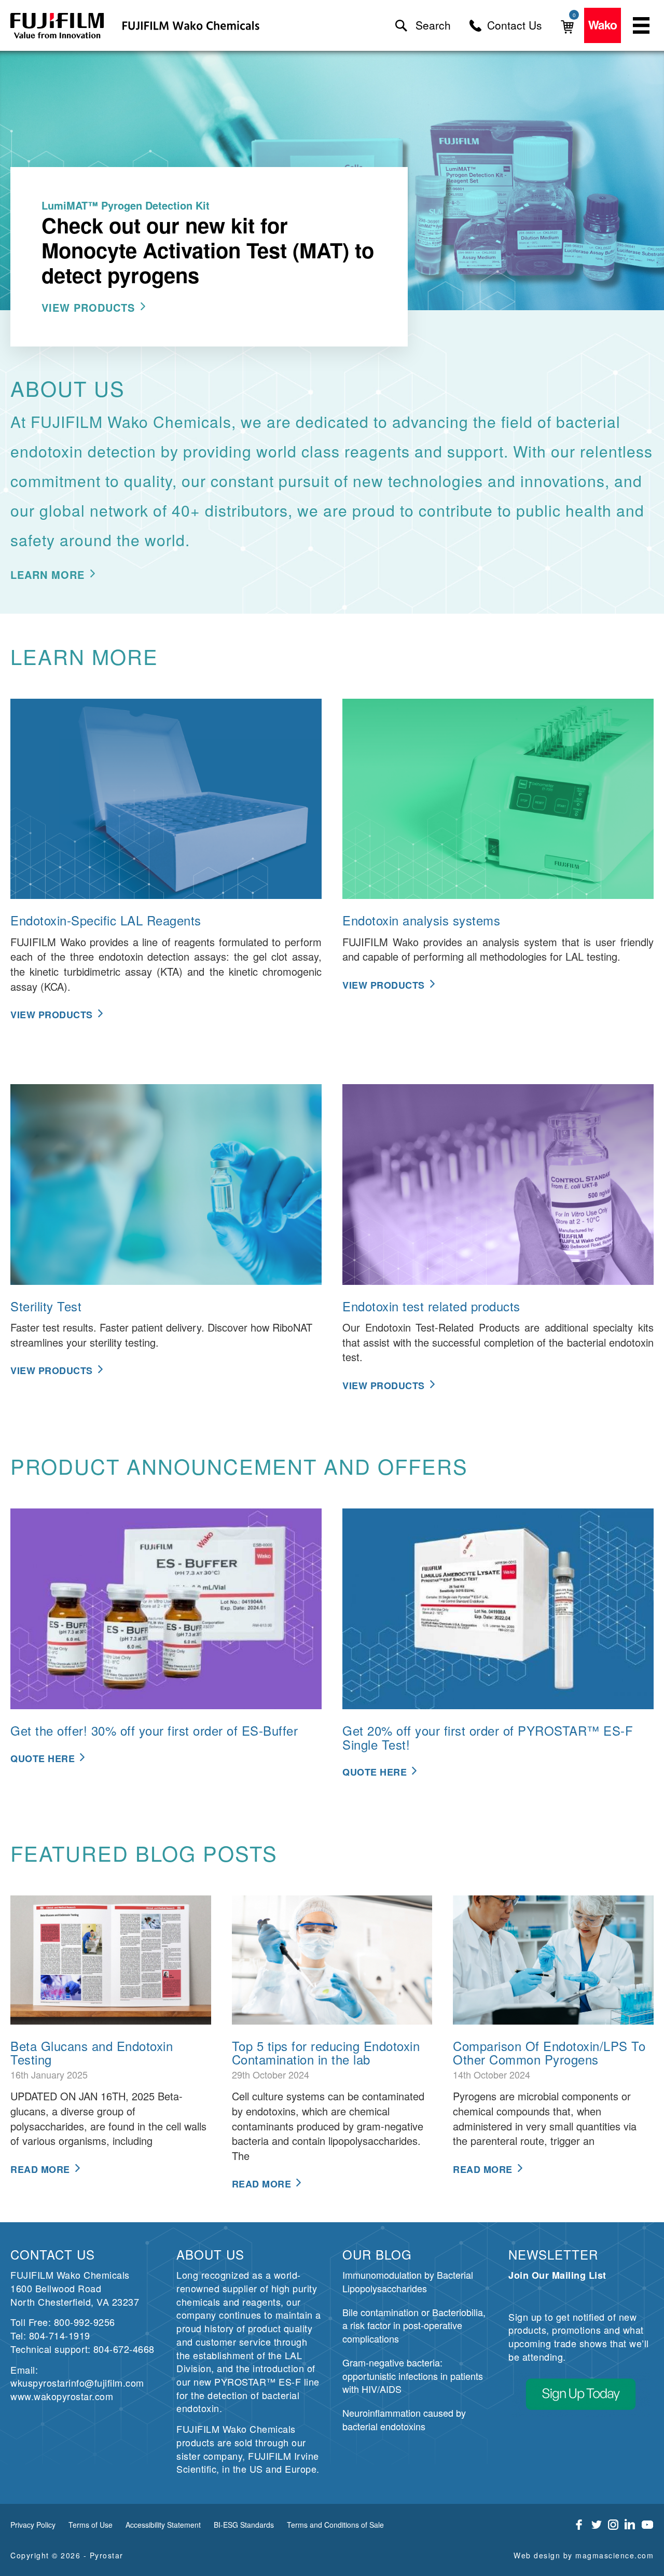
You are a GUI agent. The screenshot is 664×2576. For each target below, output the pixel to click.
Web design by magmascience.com (584, 2555)
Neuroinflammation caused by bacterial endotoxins (404, 2419)
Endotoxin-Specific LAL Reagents (106, 920)
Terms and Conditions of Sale (335, 2525)
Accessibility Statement (163, 2525)
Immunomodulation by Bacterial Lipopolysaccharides (408, 2281)
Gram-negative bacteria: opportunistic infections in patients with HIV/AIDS (413, 2376)
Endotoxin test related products (431, 1306)
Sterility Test (46, 1306)
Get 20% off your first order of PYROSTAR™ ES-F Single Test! (488, 1737)
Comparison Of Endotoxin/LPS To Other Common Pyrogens (549, 2052)
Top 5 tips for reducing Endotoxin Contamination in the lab (326, 2052)
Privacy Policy (33, 2525)
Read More (40, 2169)
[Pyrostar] (58, 26)
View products (384, 985)
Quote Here (43, 1758)
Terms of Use (91, 2525)
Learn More (47, 574)
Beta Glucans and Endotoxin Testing (92, 2052)
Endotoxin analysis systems (421, 920)
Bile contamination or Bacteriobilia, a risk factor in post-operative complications (414, 2325)
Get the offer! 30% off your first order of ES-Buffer (154, 1730)
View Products (88, 307)
